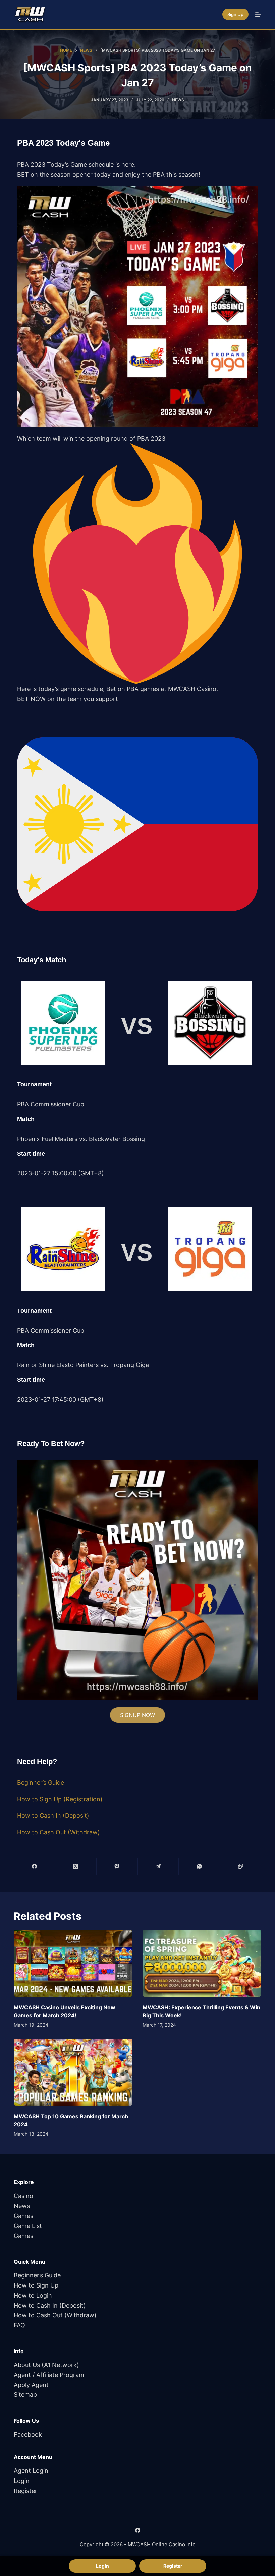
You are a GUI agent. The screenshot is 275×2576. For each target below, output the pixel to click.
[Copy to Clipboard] (241, 1866)
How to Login (33, 2295)
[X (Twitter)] (76, 1866)
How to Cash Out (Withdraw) (59, 1832)
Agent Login (31, 2471)
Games (23, 2216)
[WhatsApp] (199, 1866)
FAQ (19, 2325)
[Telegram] (158, 1866)
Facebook (28, 2434)
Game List (28, 2226)
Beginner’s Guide (41, 1782)
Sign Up (235, 14)
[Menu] (258, 14)
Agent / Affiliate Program (49, 2375)
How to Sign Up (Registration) (60, 1799)
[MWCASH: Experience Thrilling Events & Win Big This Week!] (202, 1963)
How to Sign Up (36, 2285)
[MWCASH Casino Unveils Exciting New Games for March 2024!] (73, 1963)
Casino (23, 2196)
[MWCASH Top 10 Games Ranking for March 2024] (73, 2072)
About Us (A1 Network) (46, 2365)
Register (25, 2491)
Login (22, 2481)
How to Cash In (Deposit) (53, 1816)
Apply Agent (31, 2385)
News (178, 100)
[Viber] (117, 1866)
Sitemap (25, 2395)
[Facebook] (35, 1866)
